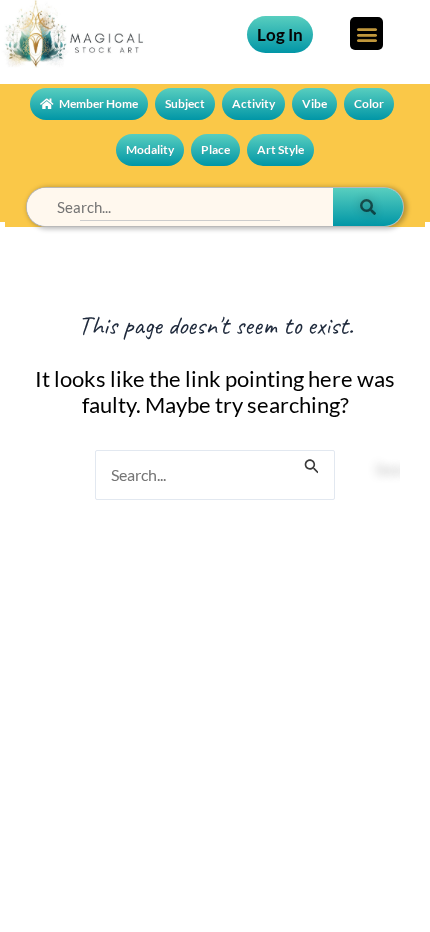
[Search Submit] (312, 455)
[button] (366, 33)
